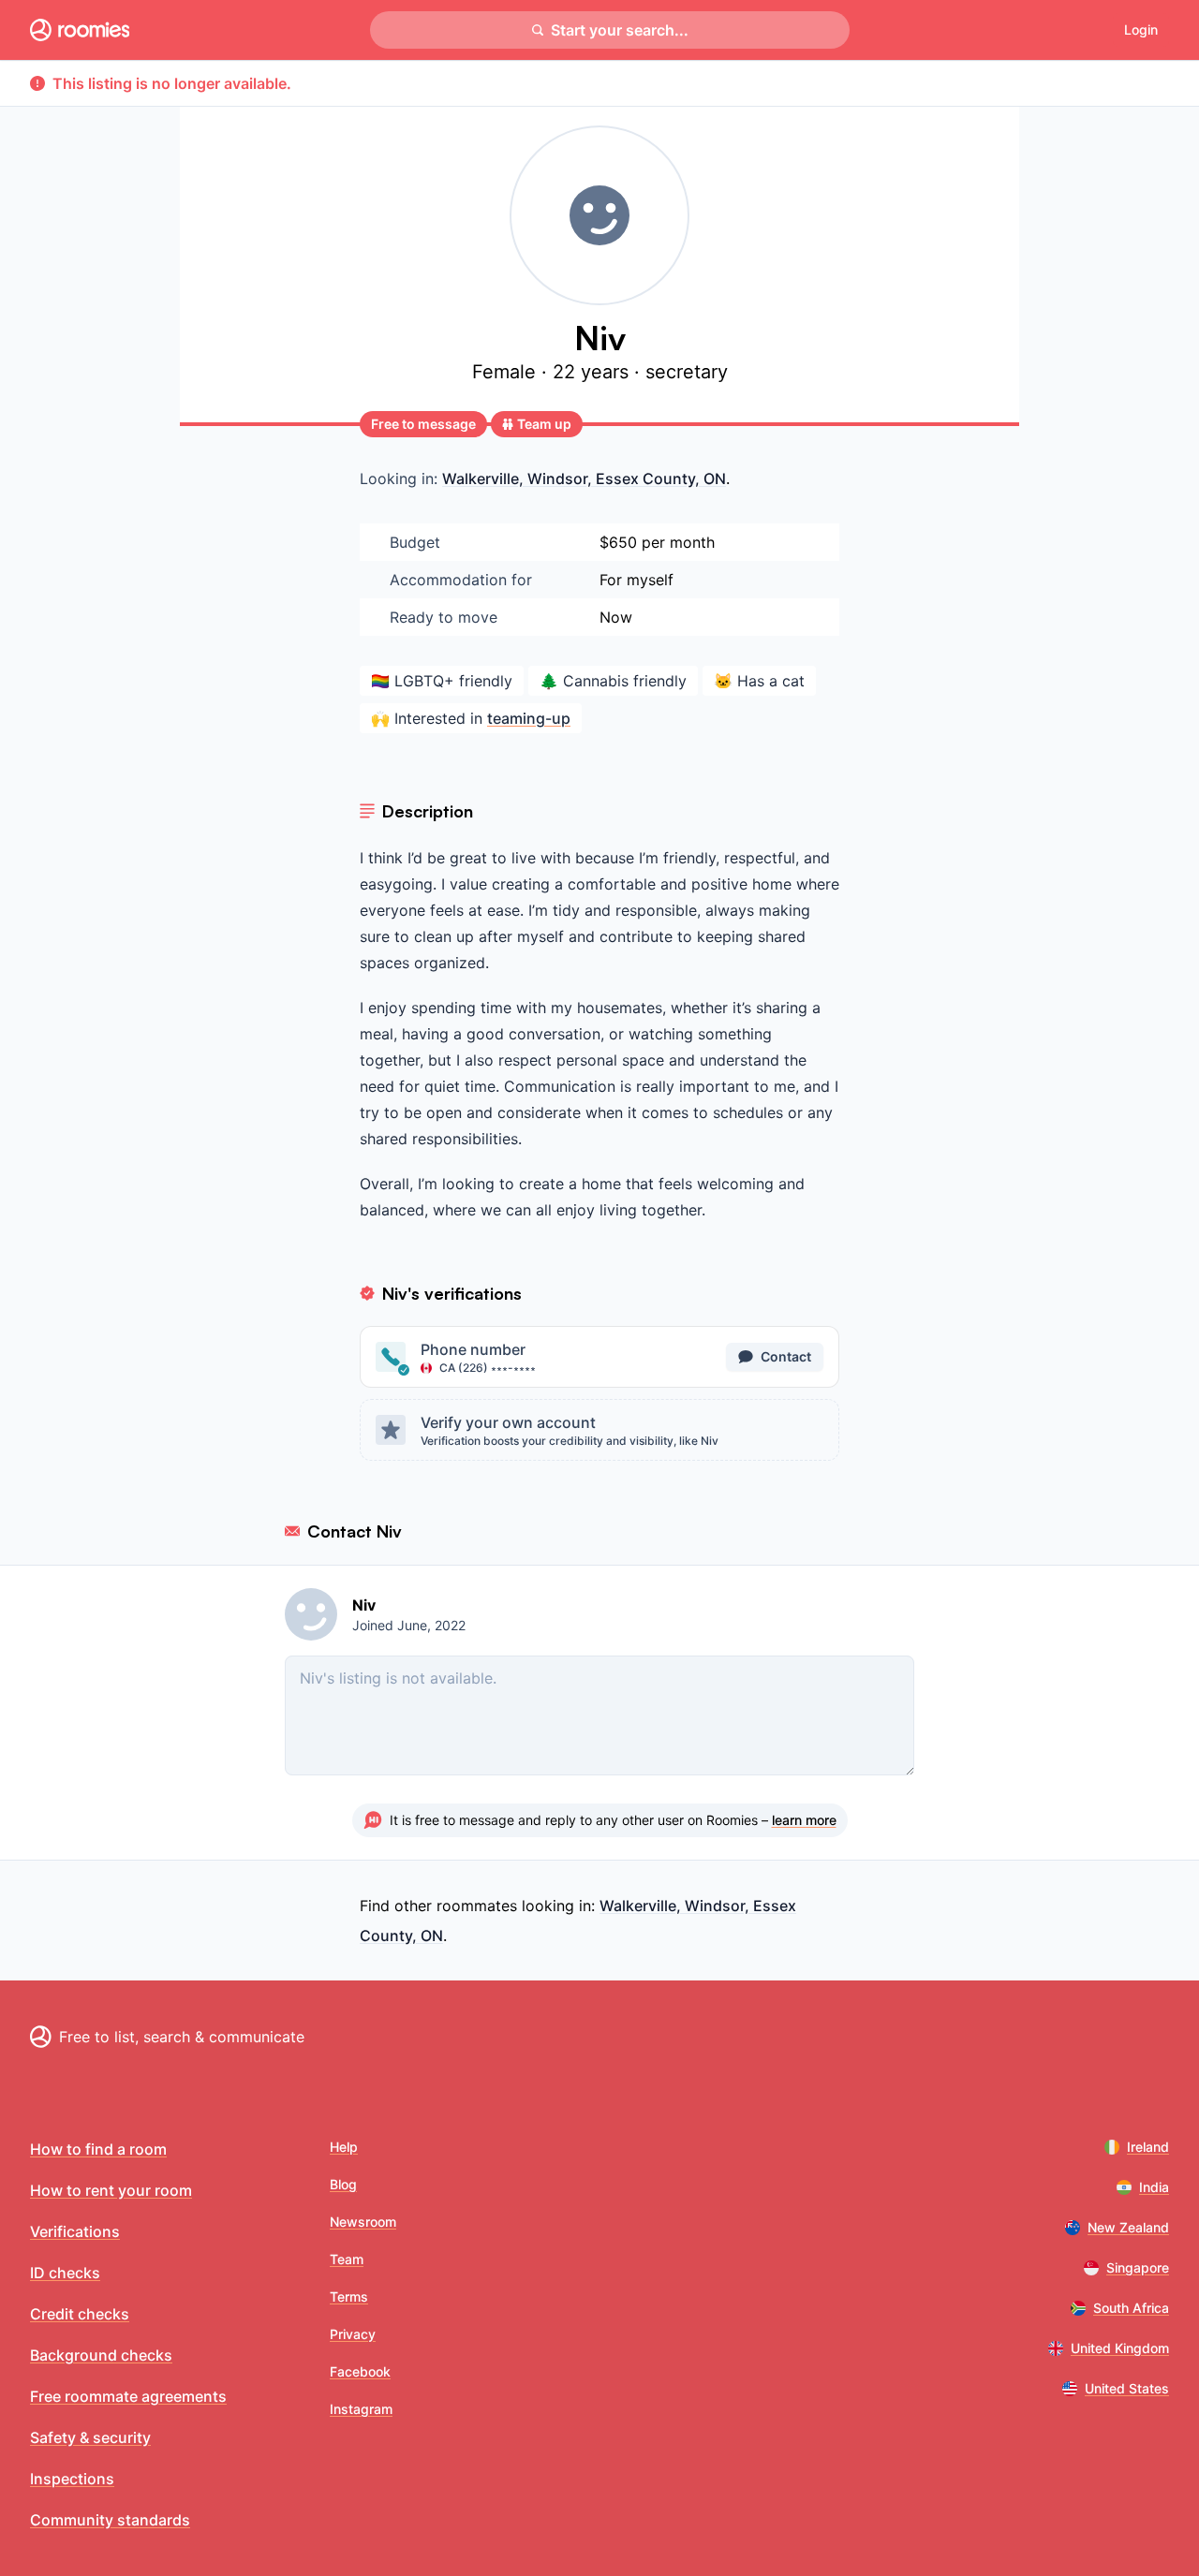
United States (1127, 2388)
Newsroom (363, 2222)
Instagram (361, 2409)
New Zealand (1128, 2227)
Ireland (1148, 2147)
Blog (343, 2184)
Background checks (101, 2355)
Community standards (110, 2520)
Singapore (1138, 2267)
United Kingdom (1120, 2348)
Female (507, 372)
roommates (477, 1906)
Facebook (360, 2371)
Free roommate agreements (128, 2396)
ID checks (65, 2273)
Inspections (72, 2479)
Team (347, 2259)
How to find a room (98, 2149)
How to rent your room (111, 2190)
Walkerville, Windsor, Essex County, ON (584, 478)
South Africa (1131, 2308)
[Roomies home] (80, 30)
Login (1141, 29)
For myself (637, 580)
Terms (349, 2296)
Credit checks (80, 2314)
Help (344, 2147)
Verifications (75, 2231)
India (1154, 2187)
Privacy (353, 2334)
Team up (544, 424)
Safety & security (90, 2437)
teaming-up (529, 718)
